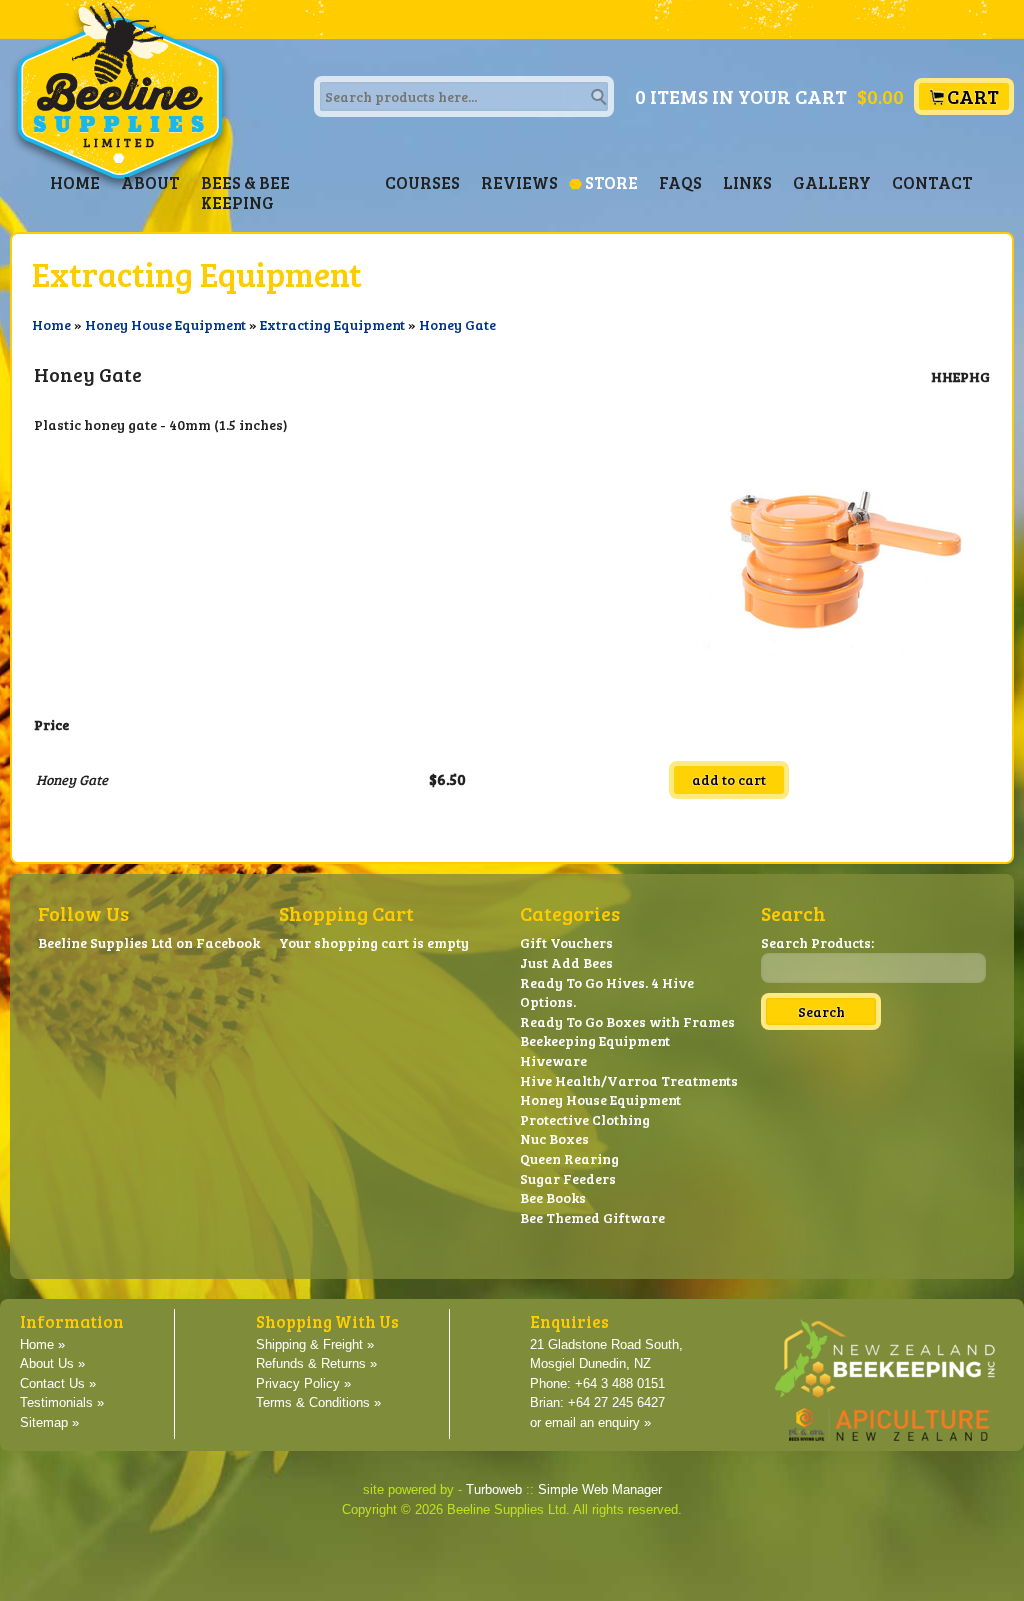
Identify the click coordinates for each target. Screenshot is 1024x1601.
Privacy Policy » (303, 1384)
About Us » (52, 1364)
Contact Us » (58, 1384)
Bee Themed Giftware (592, 1217)
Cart (973, 96)
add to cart (729, 779)
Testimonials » (62, 1403)
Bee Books (553, 1197)
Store (611, 182)
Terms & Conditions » (318, 1403)
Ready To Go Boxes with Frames (627, 1021)
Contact (932, 182)
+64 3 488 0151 (620, 1384)
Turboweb (494, 1490)
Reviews (519, 182)
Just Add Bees (566, 962)
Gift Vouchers (566, 942)
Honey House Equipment (165, 324)
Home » (42, 1345)
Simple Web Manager (600, 1490)
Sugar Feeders (568, 1178)
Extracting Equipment (332, 324)
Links (747, 182)
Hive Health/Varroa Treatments (629, 1080)
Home (75, 182)
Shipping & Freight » (315, 1345)
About (150, 182)
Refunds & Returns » (316, 1364)
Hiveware (553, 1060)
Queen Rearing (569, 1158)
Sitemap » (49, 1423)
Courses (422, 182)
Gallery (832, 182)
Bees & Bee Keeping (245, 192)
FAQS (680, 182)
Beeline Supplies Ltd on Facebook (149, 942)
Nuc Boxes (554, 1138)
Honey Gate (457, 324)
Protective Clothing (585, 1119)
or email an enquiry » (590, 1423)
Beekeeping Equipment (595, 1040)
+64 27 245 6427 (616, 1403)
